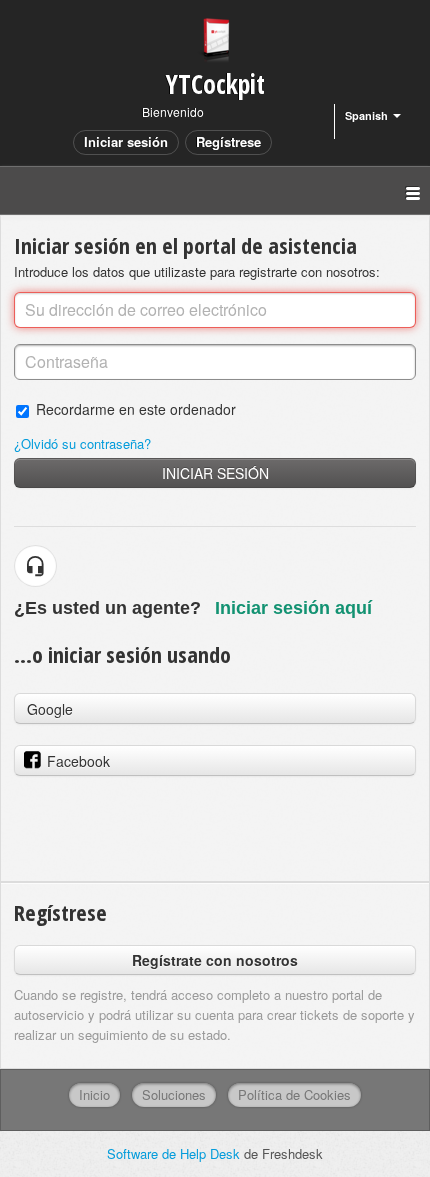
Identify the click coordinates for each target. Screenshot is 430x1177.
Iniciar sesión (215, 473)
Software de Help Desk (175, 1153)
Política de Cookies (294, 1094)
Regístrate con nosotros (215, 960)
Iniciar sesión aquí (293, 608)
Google (50, 709)
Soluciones (174, 1094)
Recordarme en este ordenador (136, 408)
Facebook (78, 761)
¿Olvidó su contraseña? (82, 443)
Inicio (94, 1094)
